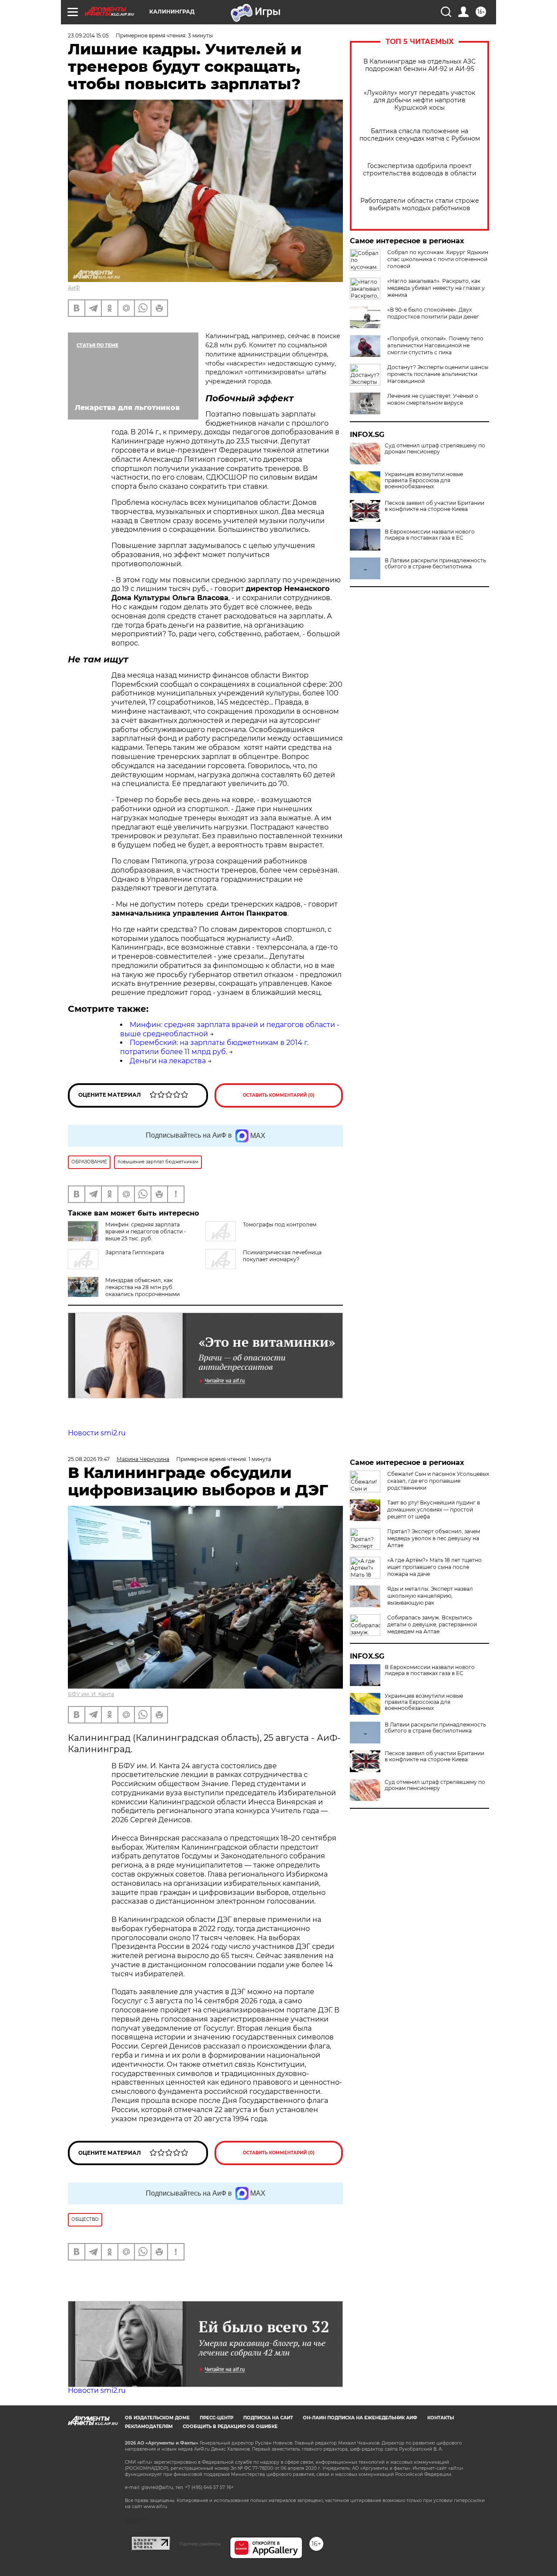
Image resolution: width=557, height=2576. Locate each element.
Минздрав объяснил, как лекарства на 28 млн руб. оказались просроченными (143, 1287)
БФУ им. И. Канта (91, 1694)
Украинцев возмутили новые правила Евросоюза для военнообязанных (424, 480)
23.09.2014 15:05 (88, 35)
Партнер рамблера (200, 2544)
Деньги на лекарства (168, 1061)
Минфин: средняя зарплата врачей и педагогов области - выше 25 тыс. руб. (146, 1231)
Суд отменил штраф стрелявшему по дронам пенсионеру (435, 449)
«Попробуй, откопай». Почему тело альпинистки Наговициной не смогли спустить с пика (435, 345)
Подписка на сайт (268, 2418)
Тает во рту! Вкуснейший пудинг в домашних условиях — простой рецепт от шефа (434, 1510)
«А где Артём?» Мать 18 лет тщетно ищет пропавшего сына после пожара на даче (435, 1567)
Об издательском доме (157, 2418)
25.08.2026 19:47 (89, 1459)
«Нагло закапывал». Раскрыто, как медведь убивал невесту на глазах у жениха (436, 288)
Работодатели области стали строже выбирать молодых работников (420, 205)
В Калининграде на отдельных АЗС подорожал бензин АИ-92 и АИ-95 (419, 65)
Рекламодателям (149, 2427)
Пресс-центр (216, 2418)
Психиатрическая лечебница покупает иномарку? (282, 1256)
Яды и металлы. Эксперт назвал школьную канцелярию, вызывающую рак (430, 1596)
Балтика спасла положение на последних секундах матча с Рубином (420, 135)
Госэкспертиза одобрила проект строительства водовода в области (420, 170)
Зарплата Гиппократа (135, 1252)
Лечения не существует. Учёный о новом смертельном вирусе (433, 399)
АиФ (74, 287)
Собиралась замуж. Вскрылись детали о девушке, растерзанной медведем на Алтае (432, 1624)
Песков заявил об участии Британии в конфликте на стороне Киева (435, 506)
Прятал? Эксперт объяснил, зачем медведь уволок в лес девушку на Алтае (434, 1538)
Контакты (441, 2418)
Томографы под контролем (280, 1224)
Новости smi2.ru (97, 1433)
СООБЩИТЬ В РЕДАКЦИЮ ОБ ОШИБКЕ (230, 2427)
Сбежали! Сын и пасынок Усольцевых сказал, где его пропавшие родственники (438, 1481)
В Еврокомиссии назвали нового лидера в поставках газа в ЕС (430, 535)
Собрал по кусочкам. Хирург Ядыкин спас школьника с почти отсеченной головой (438, 259)
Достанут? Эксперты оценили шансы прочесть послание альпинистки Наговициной (438, 374)
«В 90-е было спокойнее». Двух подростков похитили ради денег (433, 313)
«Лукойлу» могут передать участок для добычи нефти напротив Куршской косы (419, 100)
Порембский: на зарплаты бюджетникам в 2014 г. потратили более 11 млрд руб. (214, 1047)
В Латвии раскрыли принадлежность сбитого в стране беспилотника (435, 564)
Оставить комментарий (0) (279, 1095)
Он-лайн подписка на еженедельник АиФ (360, 2418)
